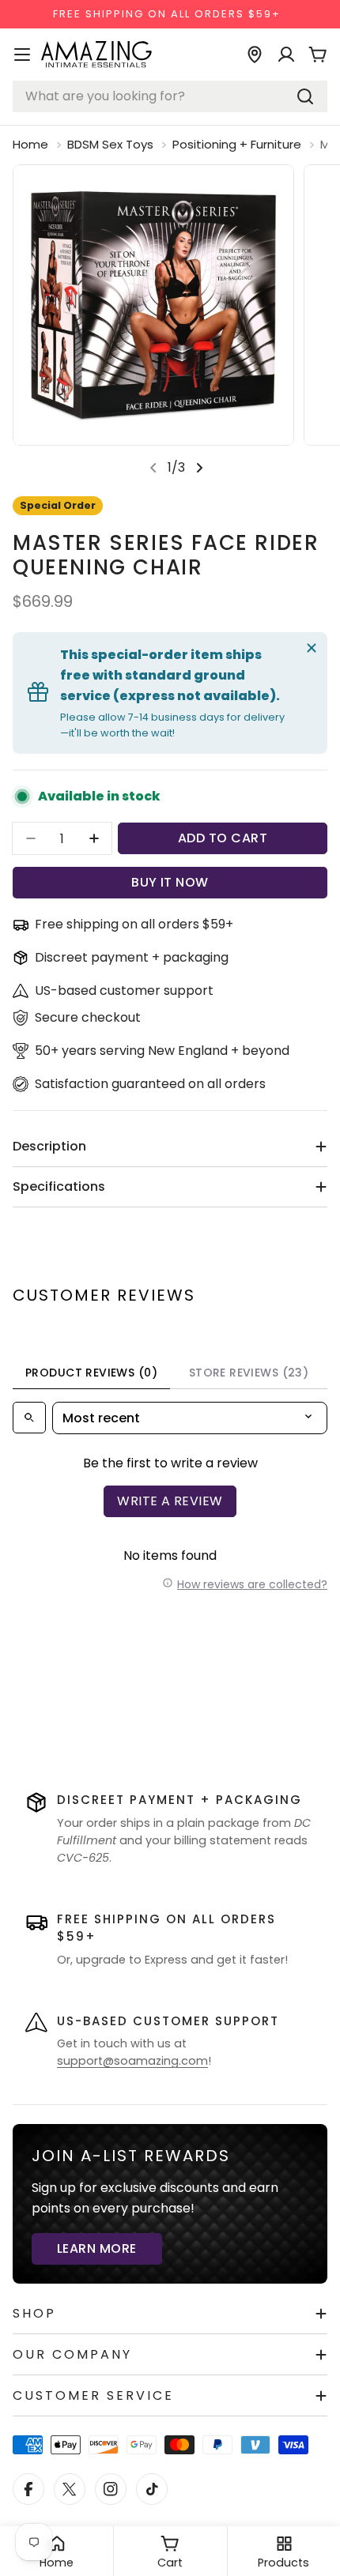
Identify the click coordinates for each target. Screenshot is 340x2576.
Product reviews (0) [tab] (91, 1373)
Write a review (170, 1501)
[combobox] (170, 96)
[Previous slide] (153, 468)
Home (30, 144)
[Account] (286, 55)
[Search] (305, 96)
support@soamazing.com (132, 2061)
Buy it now (170, 882)
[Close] (312, 648)
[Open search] (29, 1418)
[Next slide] (199, 468)
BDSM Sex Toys (110, 144)
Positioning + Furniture (237, 144)
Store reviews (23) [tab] (249, 1373)
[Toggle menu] (22, 55)
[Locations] (255, 55)
